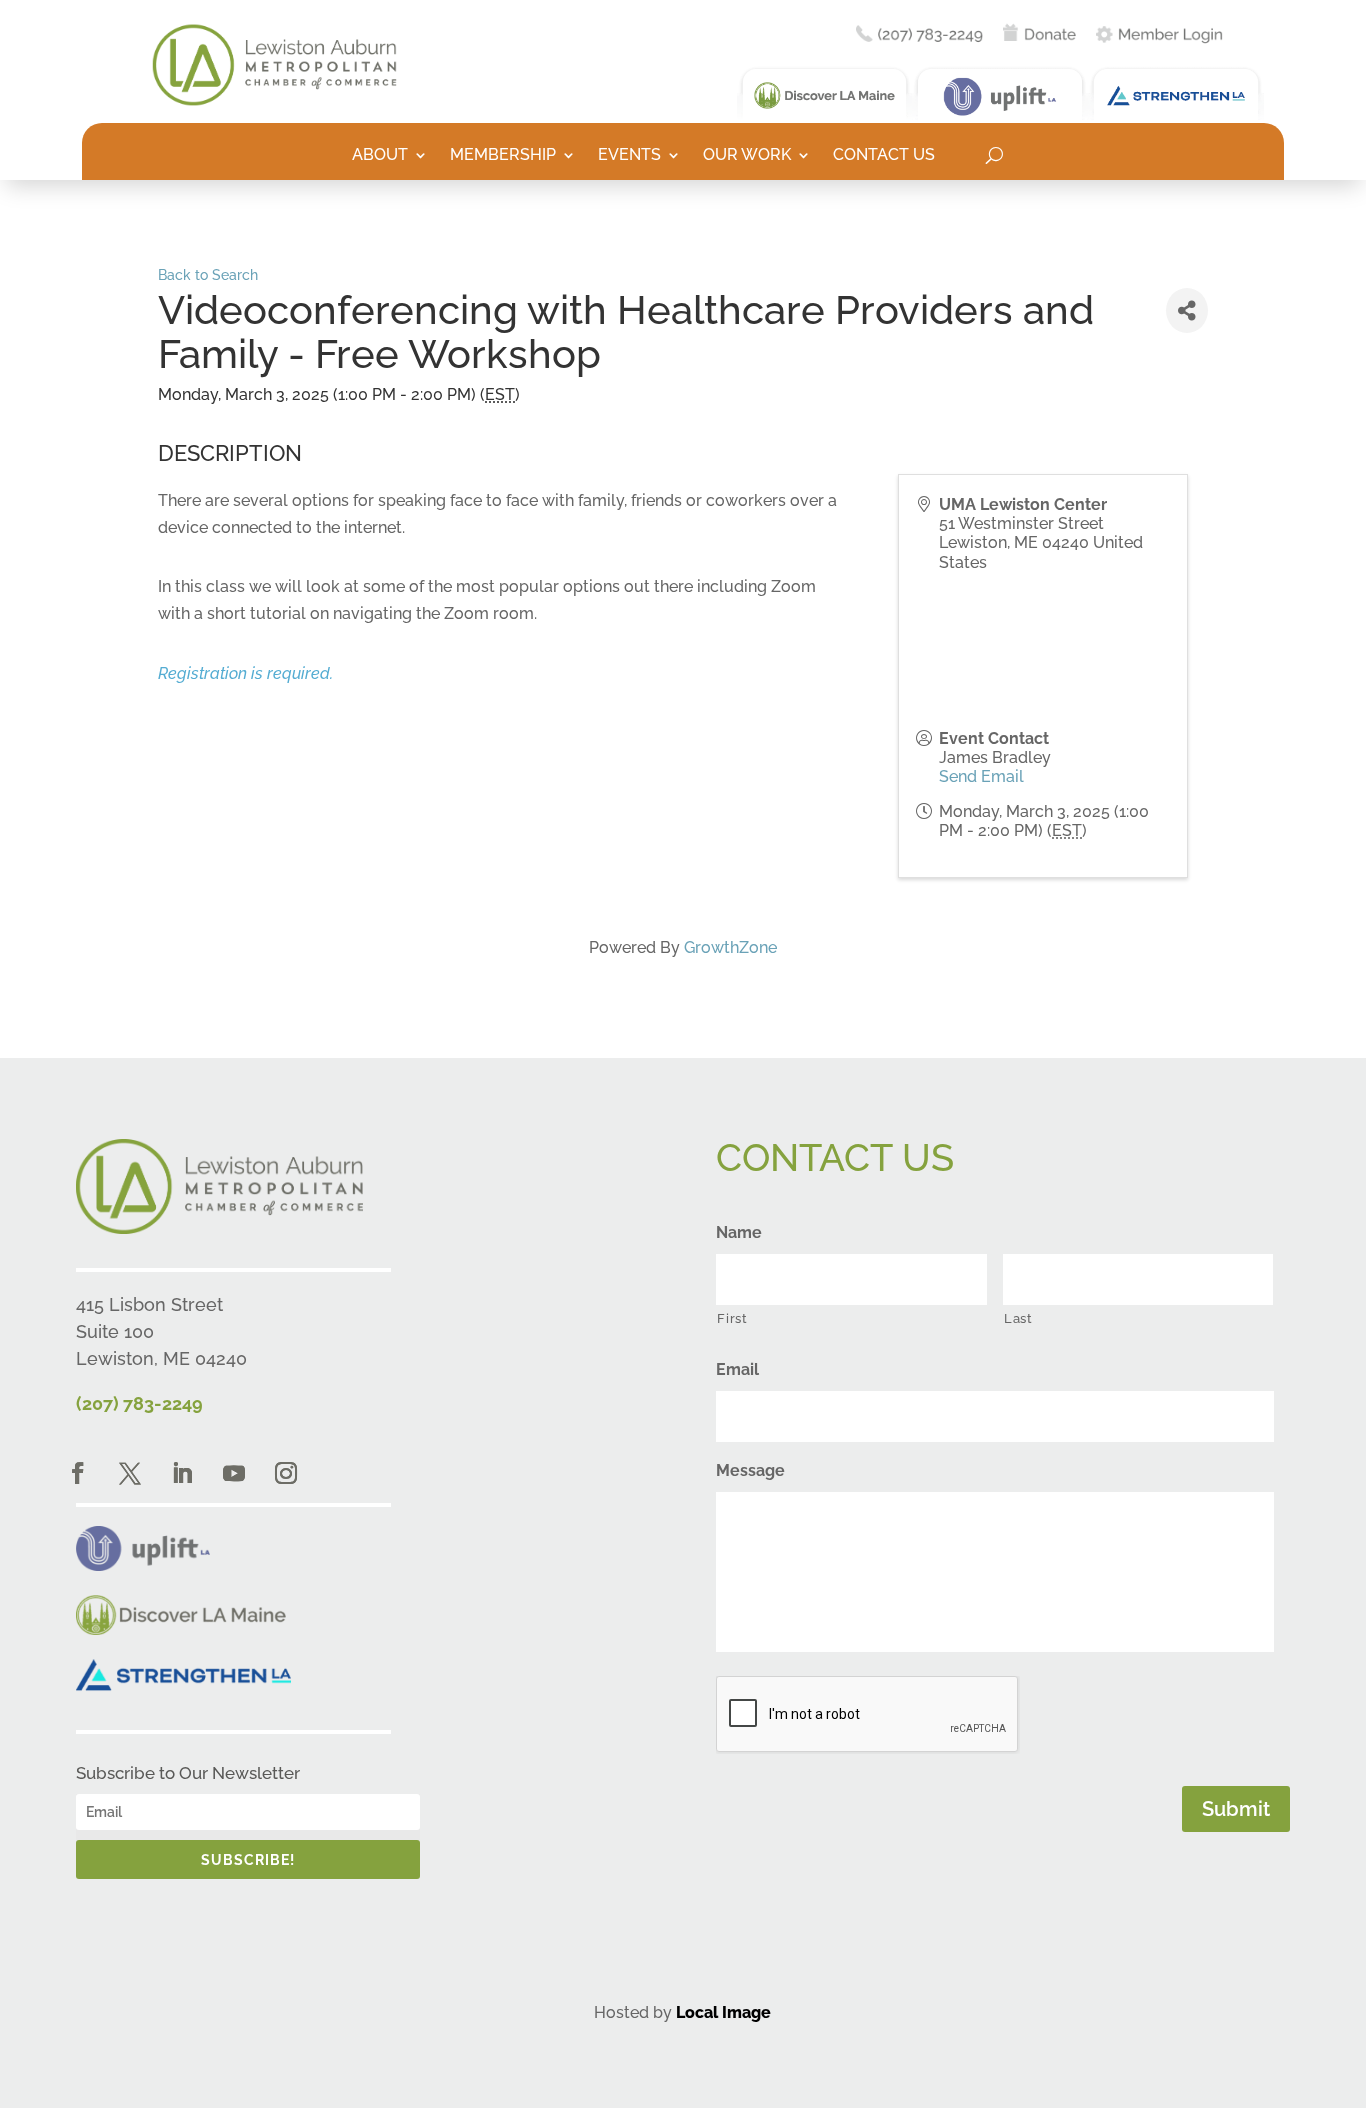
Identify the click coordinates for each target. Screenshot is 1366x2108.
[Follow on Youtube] (234, 1473)
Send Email (981, 776)
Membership (503, 156)
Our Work (747, 156)
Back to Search (208, 274)
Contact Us (884, 156)
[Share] (1187, 310)
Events (629, 156)
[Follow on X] (130, 1473)
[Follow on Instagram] (286, 1473)
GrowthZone (730, 947)
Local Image (723, 2012)
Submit (1236, 1809)
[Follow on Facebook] (78, 1473)
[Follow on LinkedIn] (182, 1473)
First (732, 1318)
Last (1018, 1318)
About (380, 156)
